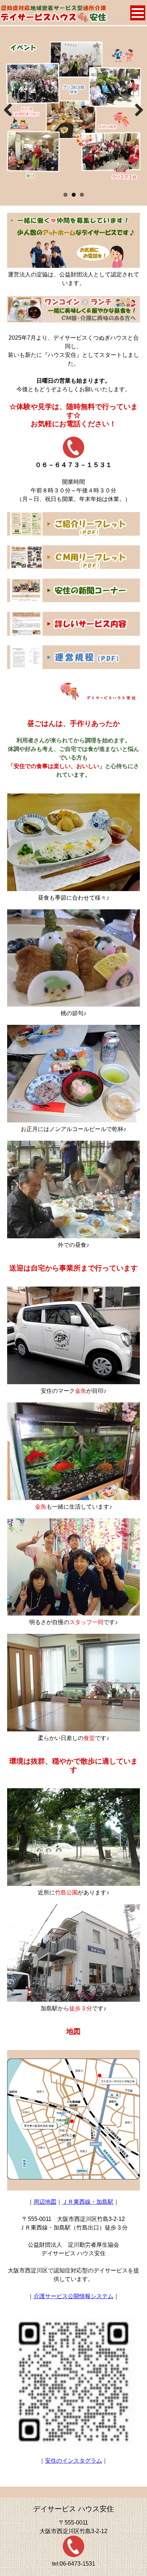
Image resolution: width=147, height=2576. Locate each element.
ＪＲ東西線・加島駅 (88, 2202)
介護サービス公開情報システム (73, 2296)
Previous (11, 117)
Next (138, 117)
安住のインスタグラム (73, 2461)
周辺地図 (45, 2202)
